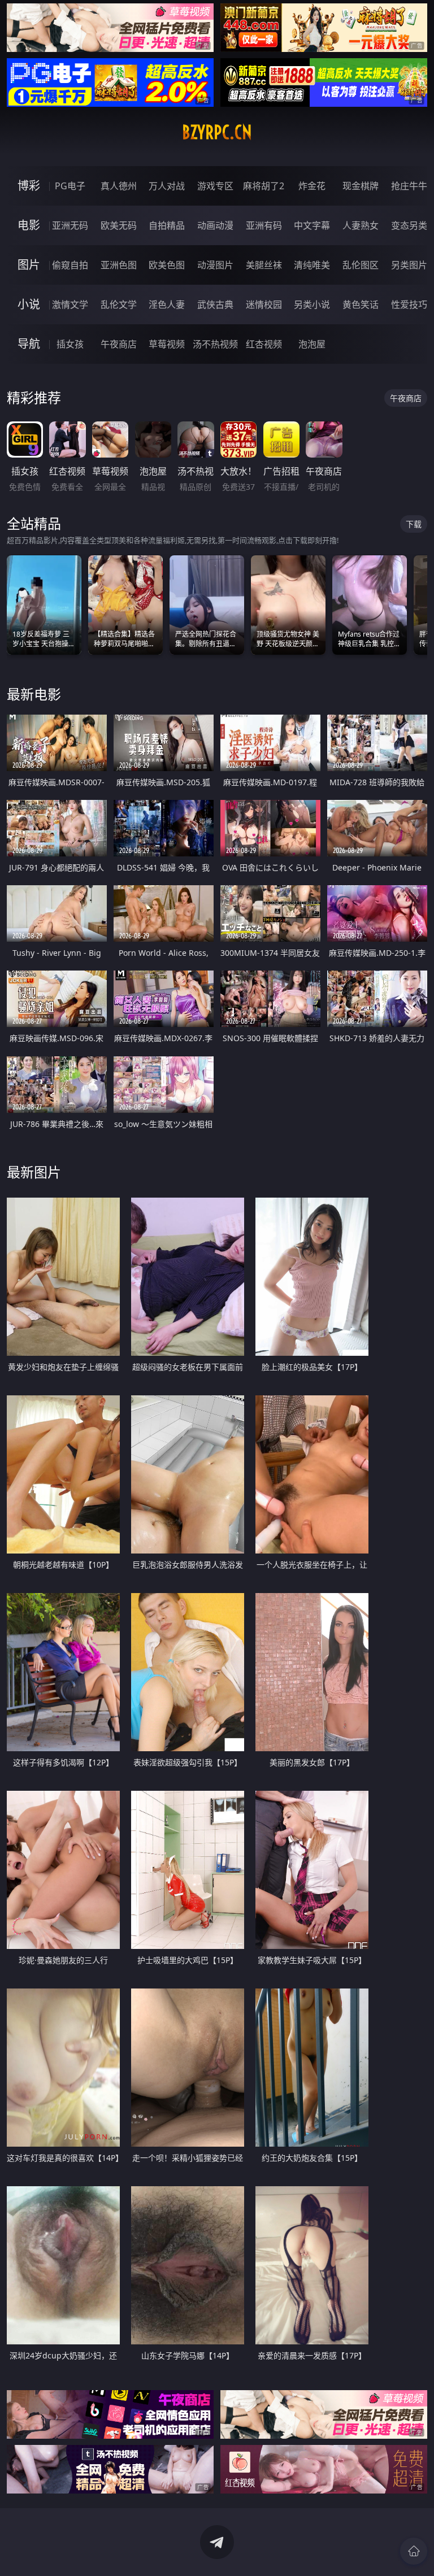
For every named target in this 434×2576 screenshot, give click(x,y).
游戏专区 (215, 186)
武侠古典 (215, 304)
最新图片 (34, 1172)
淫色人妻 (167, 304)
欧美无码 (119, 225)
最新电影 (34, 694)
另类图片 (409, 265)
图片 (29, 265)
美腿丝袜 (264, 265)
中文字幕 (312, 225)
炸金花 (312, 186)
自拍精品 (167, 225)
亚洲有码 (264, 225)
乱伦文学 (119, 304)
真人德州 (119, 186)
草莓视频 (167, 344)
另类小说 (312, 304)
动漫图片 (215, 265)
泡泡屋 (312, 344)
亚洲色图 (119, 265)
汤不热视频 (215, 344)
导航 (29, 344)
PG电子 (70, 186)
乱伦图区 (361, 265)
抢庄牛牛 (409, 186)
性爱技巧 (409, 304)
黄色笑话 (361, 304)
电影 (29, 225)
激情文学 (70, 304)
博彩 (29, 186)
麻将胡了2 (264, 186)
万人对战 (167, 186)
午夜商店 (119, 344)
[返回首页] (414, 2551)
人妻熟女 (361, 225)
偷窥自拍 (70, 265)
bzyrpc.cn (217, 132)
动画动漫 (215, 225)
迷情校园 (264, 304)
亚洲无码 (70, 225)
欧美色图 (167, 265)
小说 (29, 304)
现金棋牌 (361, 186)
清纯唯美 (312, 265)
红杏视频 (264, 344)
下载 (414, 524)
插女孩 (70, 344)
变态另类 (409, 225)
